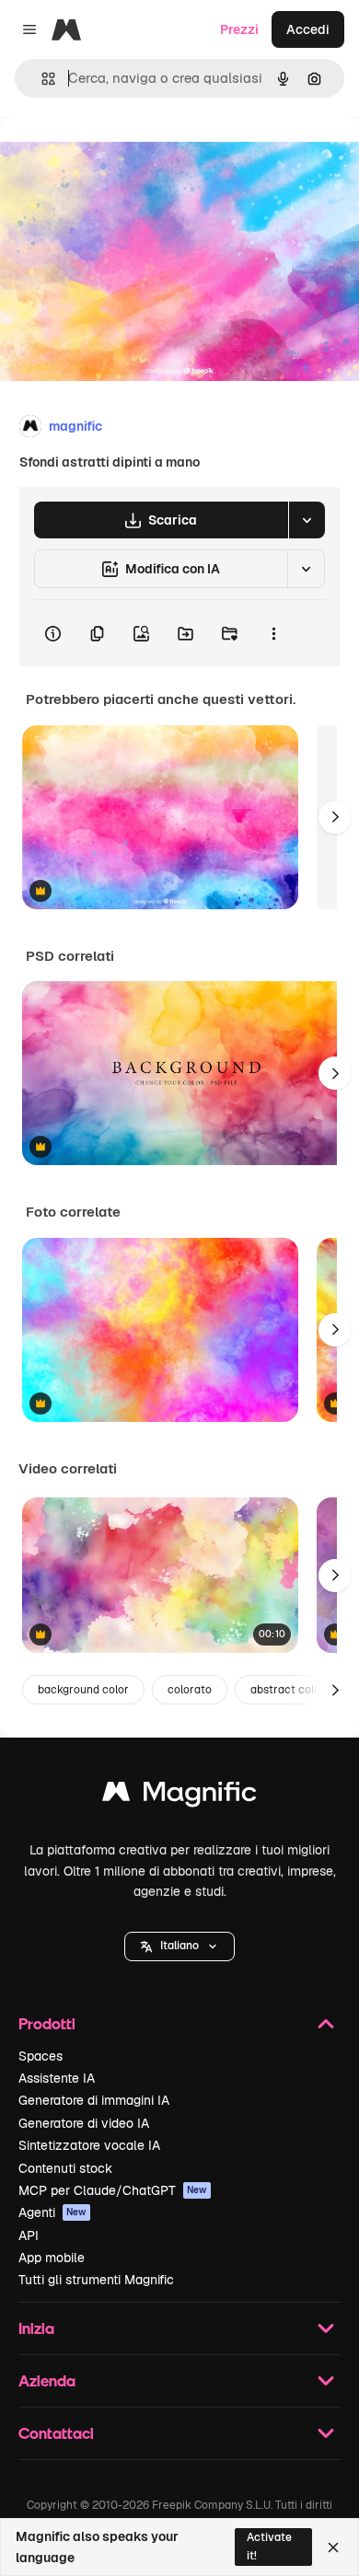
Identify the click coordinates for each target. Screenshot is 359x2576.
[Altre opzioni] (273, 633)
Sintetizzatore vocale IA (89, 2145)
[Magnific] (179, 1796)
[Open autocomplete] (41, 79)
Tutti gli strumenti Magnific (96, 2280)
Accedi (308, 29)
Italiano (179, 1946)
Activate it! (269, 2546)
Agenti (52, 2212)
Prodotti (47, 2023)
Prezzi (239, 29)
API (29, 2235)
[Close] (333, 2547)
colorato (190, 1690)
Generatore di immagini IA (94, 2100)
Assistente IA (57, 2078)
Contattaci (56, 2433)
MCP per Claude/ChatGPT (113, 2190)
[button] (179, 1946)
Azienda (47, 2380)
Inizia (36, 2328)
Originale (122, 158)
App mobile (52, 2258)
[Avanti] (335, 817)
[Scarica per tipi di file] (307, 520)
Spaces (41, 2056)
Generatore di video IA (84, 2123)
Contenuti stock (65, 2168)
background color (83, 1690)
